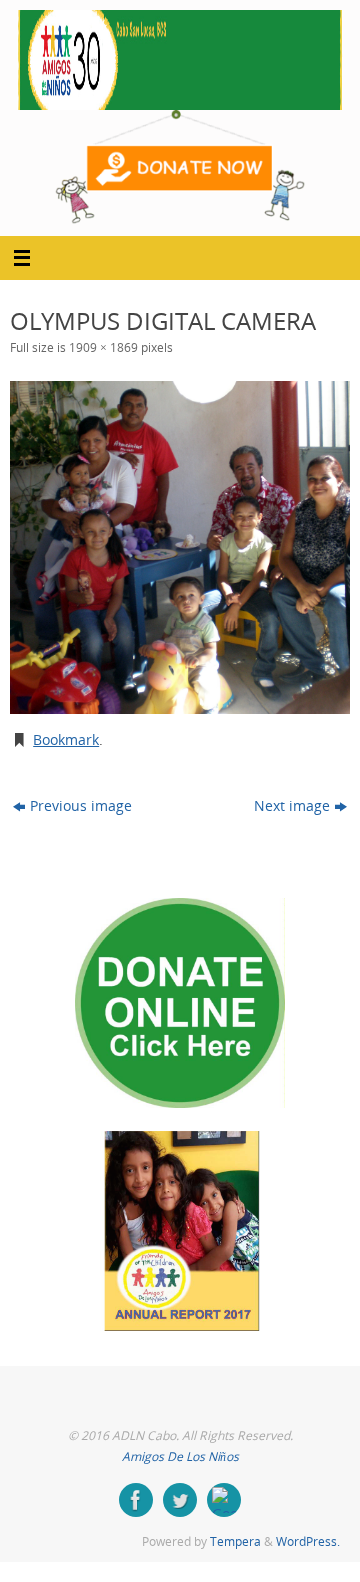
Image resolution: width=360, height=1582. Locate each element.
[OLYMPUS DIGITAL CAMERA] (180, 547)
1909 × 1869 (103, 347)
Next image (292, 806)
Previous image (81, 806)
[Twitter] (180, 1500)
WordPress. (308, 1541)
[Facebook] (136, 1500)
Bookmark (66, 740)
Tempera (235, 1541)
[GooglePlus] (224, 1500)
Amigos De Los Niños (180, 1456)
